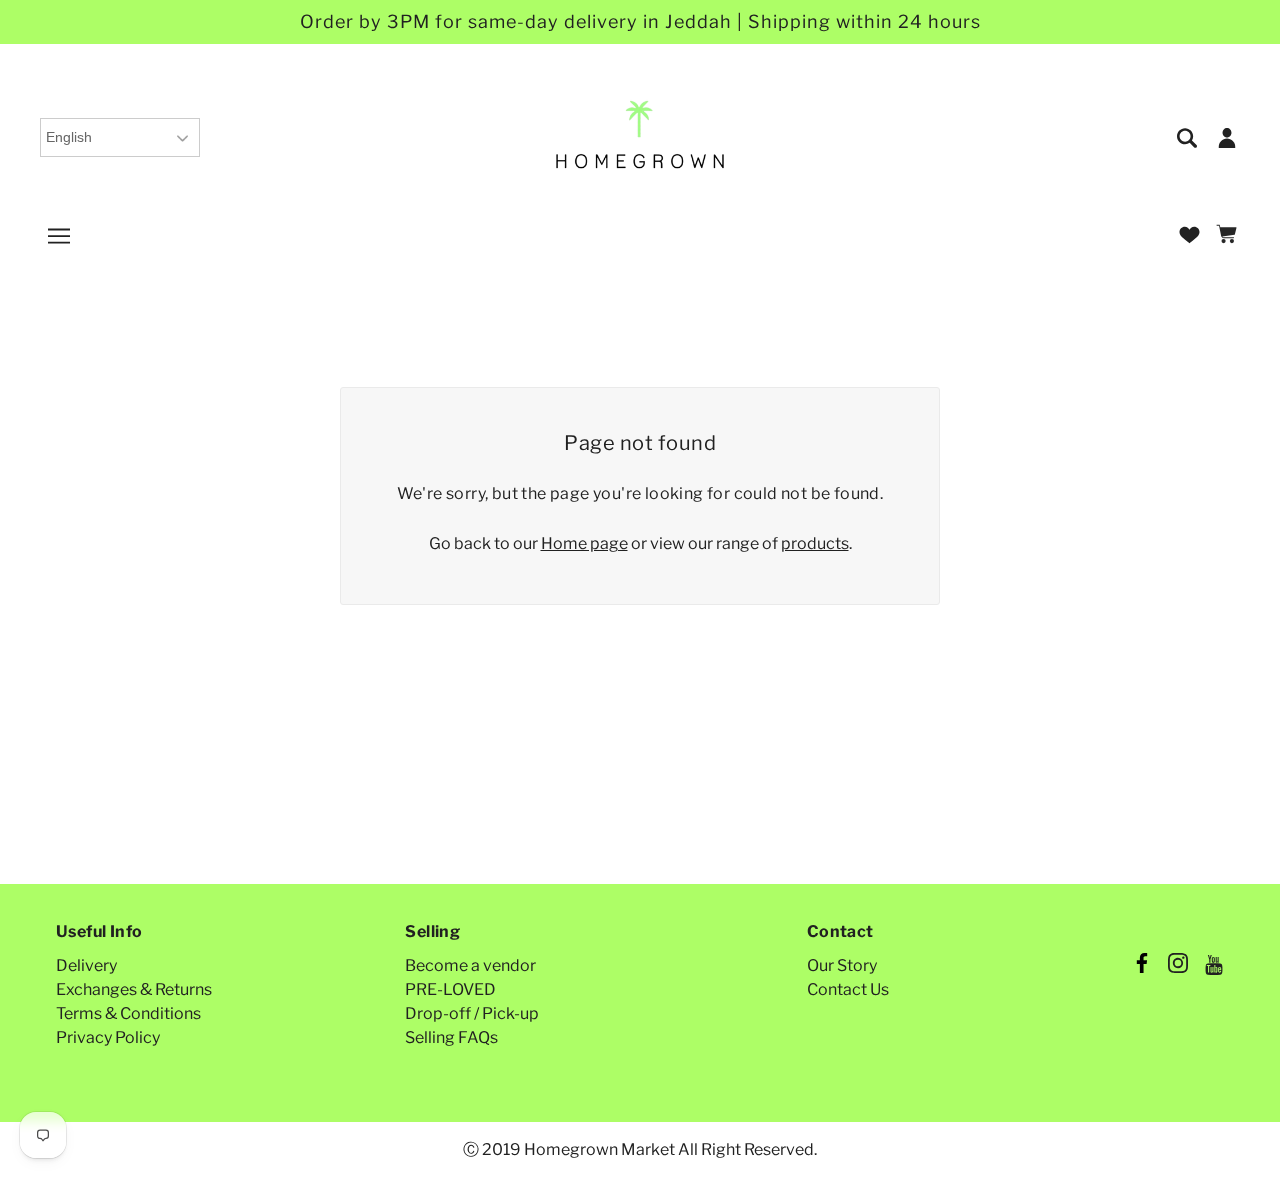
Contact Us (848, 989)
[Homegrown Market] (640, 135)
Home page (584, 543)
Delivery (86, 965)
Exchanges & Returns (134, 989)
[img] (1188, 136)
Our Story (842, 965)
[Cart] (1229, 235)
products (815, 543)
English (69, 137)
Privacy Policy (108, 1037)
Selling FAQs (451, 1037)
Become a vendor (470, 965)
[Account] (1227, 136)
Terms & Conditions (128, 1013)
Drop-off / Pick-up (472, 1013)
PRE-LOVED (450, 989)
